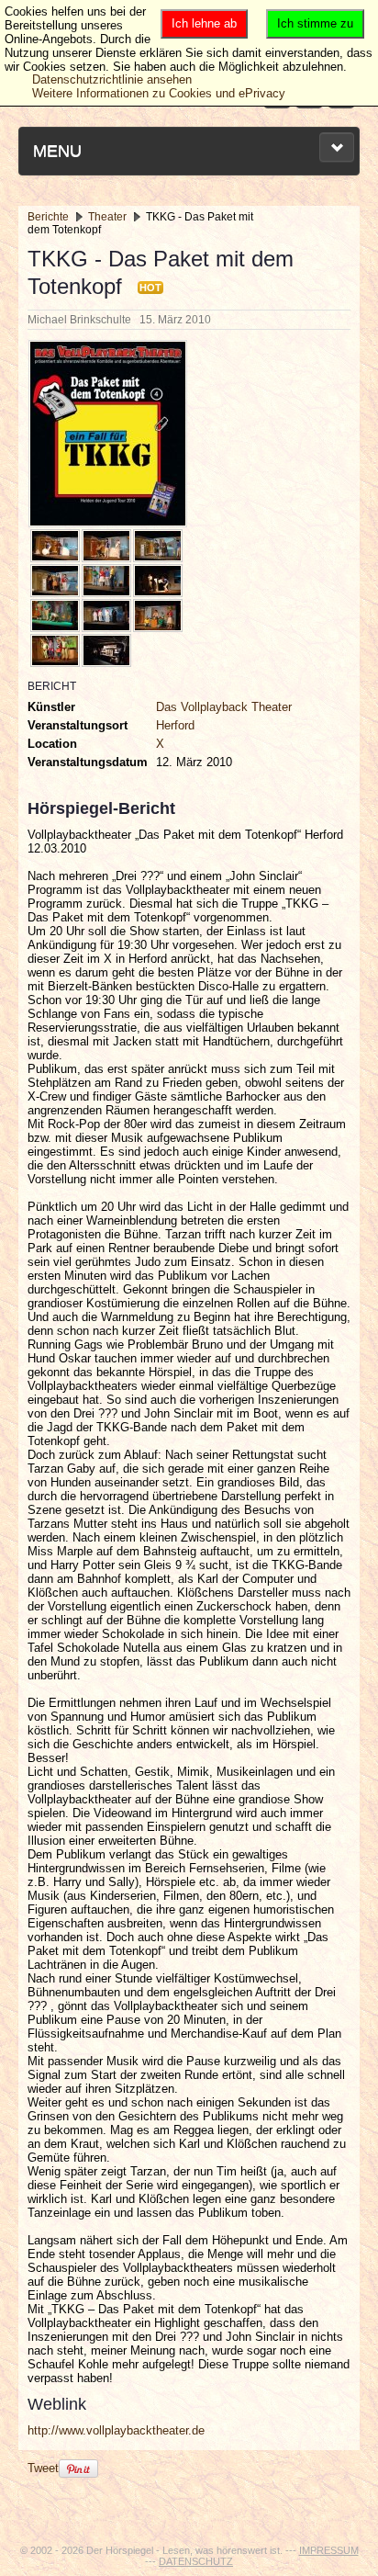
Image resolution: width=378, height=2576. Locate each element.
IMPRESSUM (329, 2550)
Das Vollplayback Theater (224, 707)
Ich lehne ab (204, 23)
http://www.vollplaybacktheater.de (116, 2430)
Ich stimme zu (315, 23)
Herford (175, 725)
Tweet (43, 2468)
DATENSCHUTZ (196, 2561)
